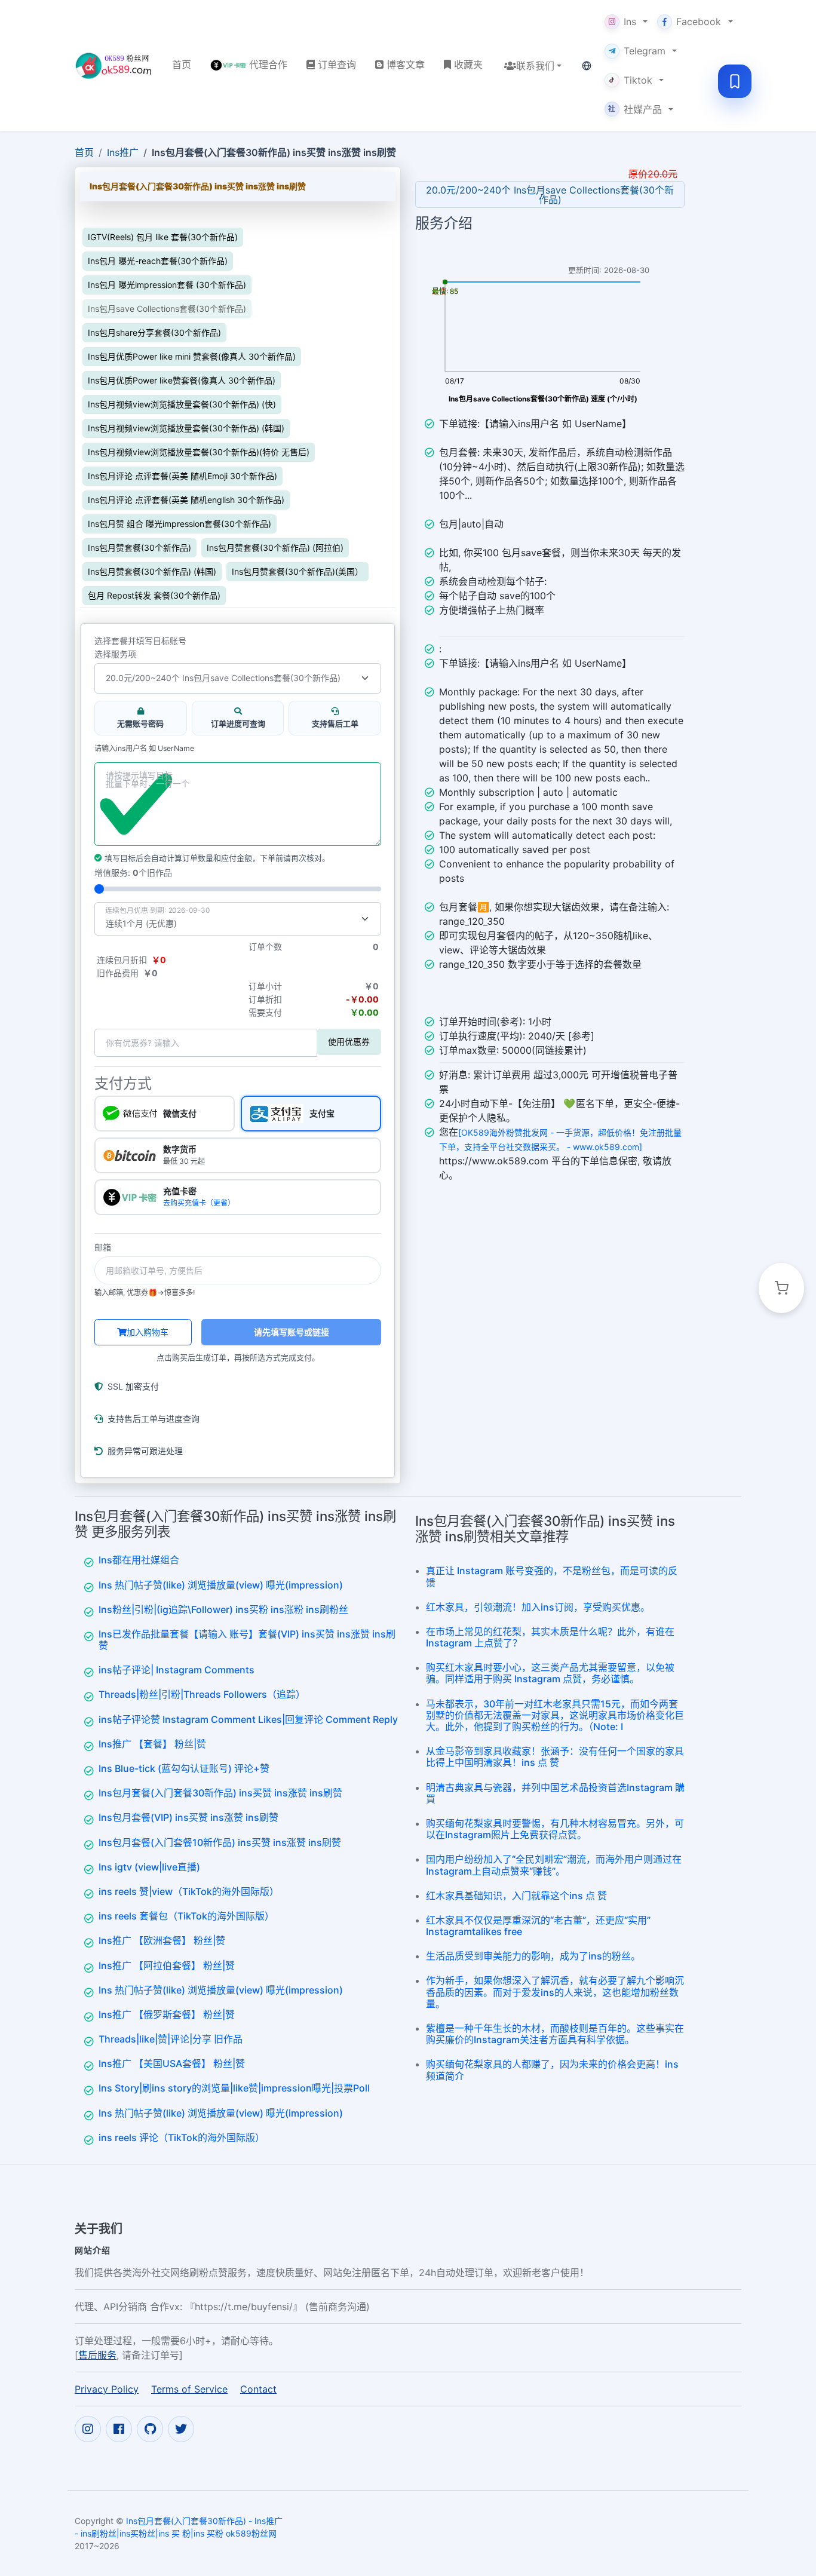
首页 (84, 152)
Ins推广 (123, 152)
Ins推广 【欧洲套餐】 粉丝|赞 (162, 1940)
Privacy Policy (107, 2389)
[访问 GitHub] (150, 2429)
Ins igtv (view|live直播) (149, 1867)
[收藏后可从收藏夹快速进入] (735, 81)
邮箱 (103, 1247)
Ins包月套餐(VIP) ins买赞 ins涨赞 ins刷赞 (188, 1817)
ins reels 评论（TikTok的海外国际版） (182, 2138)
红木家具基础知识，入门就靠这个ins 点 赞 (516, 1896)
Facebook (699, 22)
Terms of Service (189, 2389)
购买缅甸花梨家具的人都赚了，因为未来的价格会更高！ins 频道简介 (552, 2070)
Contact (258, 2389)
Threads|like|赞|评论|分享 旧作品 (171, 2039)
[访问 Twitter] (181, 2429)
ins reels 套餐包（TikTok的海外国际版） (186, 1916)
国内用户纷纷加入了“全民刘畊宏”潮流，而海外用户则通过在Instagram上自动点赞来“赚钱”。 (554, 1865)
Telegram (645, 51)
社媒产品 (635, 109)
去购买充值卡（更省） (199, 1203)
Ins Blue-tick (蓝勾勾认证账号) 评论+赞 (184, 1768)
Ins (630, 22)
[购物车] (781, 1288)
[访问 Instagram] (88, 2429)
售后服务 (97, 2355)
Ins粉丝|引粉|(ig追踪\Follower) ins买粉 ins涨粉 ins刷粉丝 (223, 1609)
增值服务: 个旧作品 (133, 873)
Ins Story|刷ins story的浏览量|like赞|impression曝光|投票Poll (234, 2088)
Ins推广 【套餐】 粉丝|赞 (152, 1744)
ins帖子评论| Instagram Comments (177, 1670)
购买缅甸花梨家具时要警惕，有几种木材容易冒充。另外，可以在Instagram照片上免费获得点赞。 (555, 1829)
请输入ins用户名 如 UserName (144, 749)
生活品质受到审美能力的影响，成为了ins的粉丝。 (533, 1956)
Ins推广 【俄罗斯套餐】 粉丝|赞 (167, 2014)
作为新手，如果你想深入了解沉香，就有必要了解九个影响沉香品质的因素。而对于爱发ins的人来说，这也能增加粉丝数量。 (555, 1992)
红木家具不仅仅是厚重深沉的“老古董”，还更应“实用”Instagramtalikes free (538, 1926)
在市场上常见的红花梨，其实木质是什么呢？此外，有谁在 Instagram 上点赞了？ (550, 1637)
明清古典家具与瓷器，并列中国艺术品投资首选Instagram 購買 (555, 1793)
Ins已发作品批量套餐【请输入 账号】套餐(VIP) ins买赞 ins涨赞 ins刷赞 (247, 1640)
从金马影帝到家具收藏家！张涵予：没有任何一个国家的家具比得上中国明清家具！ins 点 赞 (555, 1757)
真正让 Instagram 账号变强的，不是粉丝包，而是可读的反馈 (552, 1576)
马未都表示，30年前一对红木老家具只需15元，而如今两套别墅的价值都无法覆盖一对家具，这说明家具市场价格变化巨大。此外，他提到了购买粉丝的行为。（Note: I (555, 1715)
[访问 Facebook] (119, 2429)
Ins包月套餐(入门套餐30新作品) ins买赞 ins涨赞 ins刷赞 (220, 1793)
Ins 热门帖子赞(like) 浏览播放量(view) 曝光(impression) (221, 1585)
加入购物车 (148, 1332)
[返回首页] (114, 66)
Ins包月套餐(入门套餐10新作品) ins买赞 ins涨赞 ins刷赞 (220, 1842)
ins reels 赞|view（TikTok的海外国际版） (189, 1891)
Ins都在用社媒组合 (139, 1560)
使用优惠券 (349, 1042)
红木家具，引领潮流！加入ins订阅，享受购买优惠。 (538, 1607)
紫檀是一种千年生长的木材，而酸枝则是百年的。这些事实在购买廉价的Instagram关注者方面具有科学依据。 (555, 2034)
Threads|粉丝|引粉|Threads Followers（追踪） (202, 1694)
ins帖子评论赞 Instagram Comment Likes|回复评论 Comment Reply (248, 1719)
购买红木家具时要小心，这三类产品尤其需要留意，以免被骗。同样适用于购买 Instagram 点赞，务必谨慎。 (550, 1673)
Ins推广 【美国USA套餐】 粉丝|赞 (172, 2063)
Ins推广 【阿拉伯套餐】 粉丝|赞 (167, 1965)
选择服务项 (115, 654)
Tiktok (638, 80)
